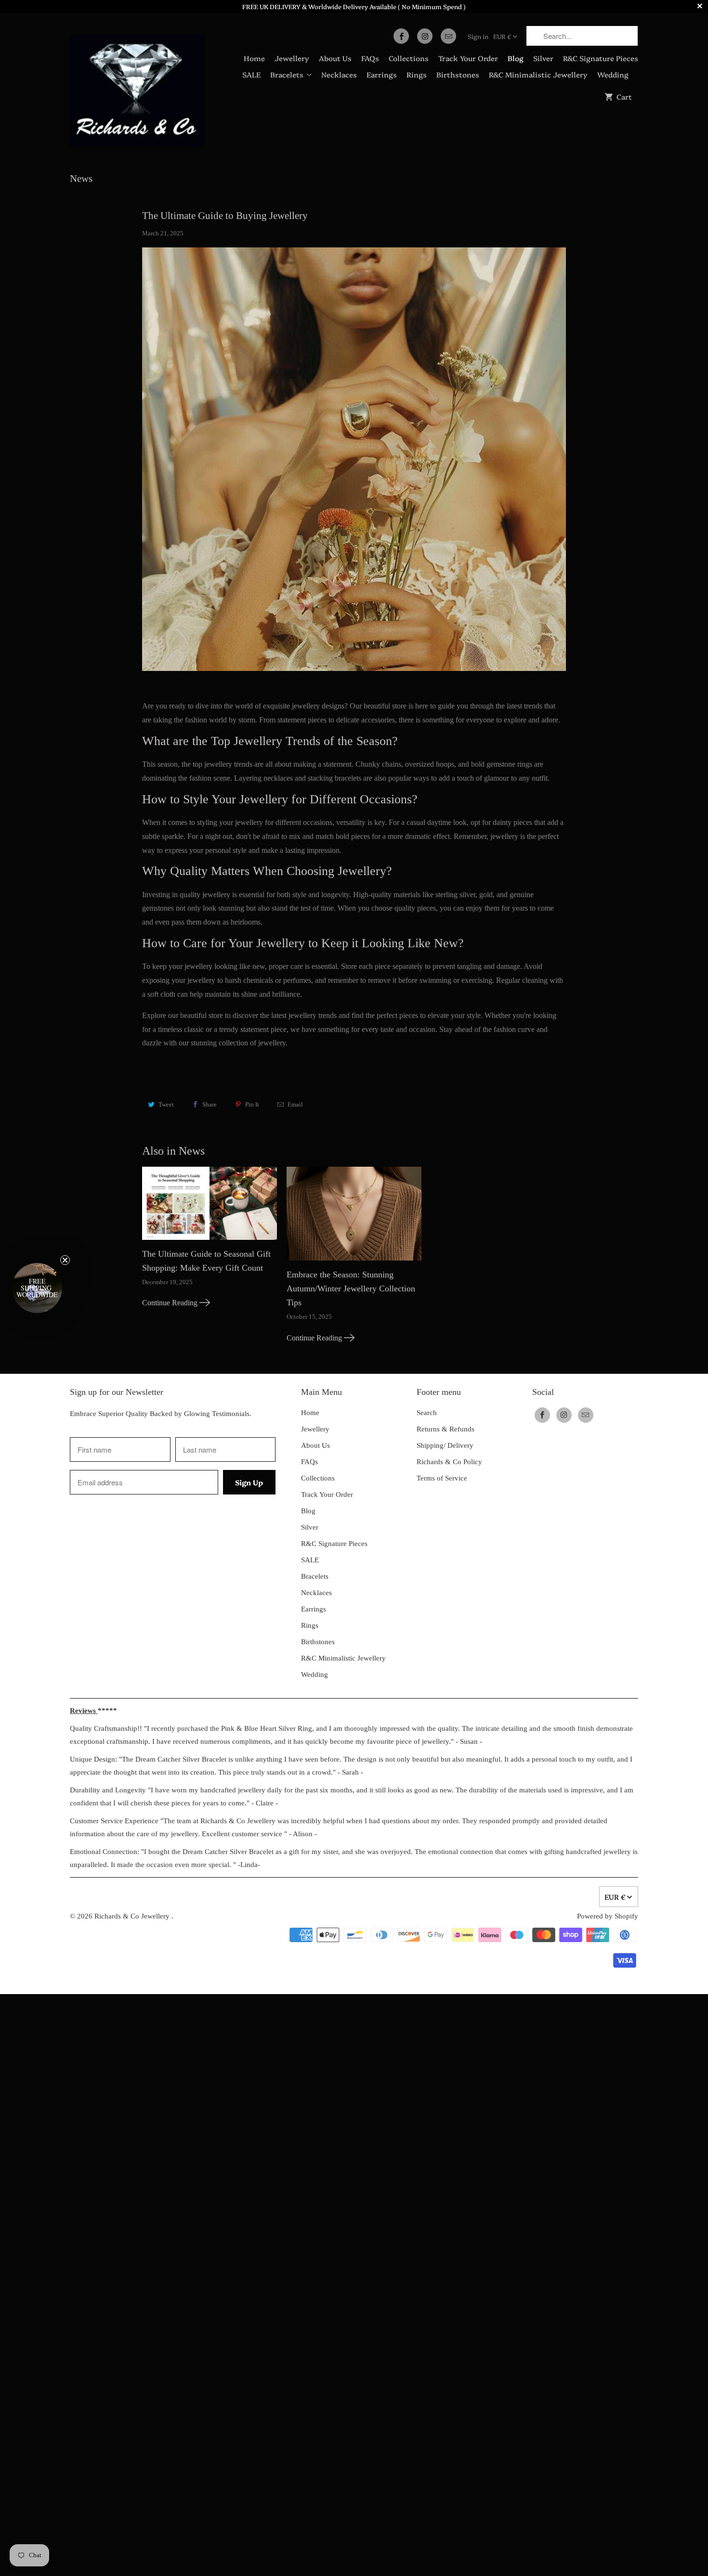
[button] (37, 1288)
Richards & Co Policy (449, 1462)
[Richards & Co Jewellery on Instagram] (425, 36)
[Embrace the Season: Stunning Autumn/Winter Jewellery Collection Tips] (354, 1217)
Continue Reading (171, 1303)
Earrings (382, 74)
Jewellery (292, 58)
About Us (335, 58)
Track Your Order (468, 58)
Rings (417, 74)
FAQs (370, 58)
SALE (251, 74)
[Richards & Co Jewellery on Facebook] (401, 36)
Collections (409, 58)
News (81, 179)
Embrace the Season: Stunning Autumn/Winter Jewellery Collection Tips (351, 1288)
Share (210, 1104)
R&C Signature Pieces (601, 58)
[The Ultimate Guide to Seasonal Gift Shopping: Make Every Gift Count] (210, 1207)
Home (254, 58)
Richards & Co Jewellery (133, 1916)
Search (427, 1413)
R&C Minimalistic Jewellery (538, 74)
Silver (543, 58)
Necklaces (339, 74)
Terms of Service (442, 1478)
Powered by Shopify (608, 1916)
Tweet (166, 1104)
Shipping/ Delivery (445, 1445)
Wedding (613, 74)
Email (295, 1104)
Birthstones (458, 74)
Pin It (252, 1104)
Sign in (478, 36)
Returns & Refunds (446, 1429)
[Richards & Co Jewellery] (137, 87)
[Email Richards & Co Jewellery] (448, 36)
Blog (516, 58)
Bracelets (287, 74)
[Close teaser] (65, 1260)
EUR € (502, 36)
